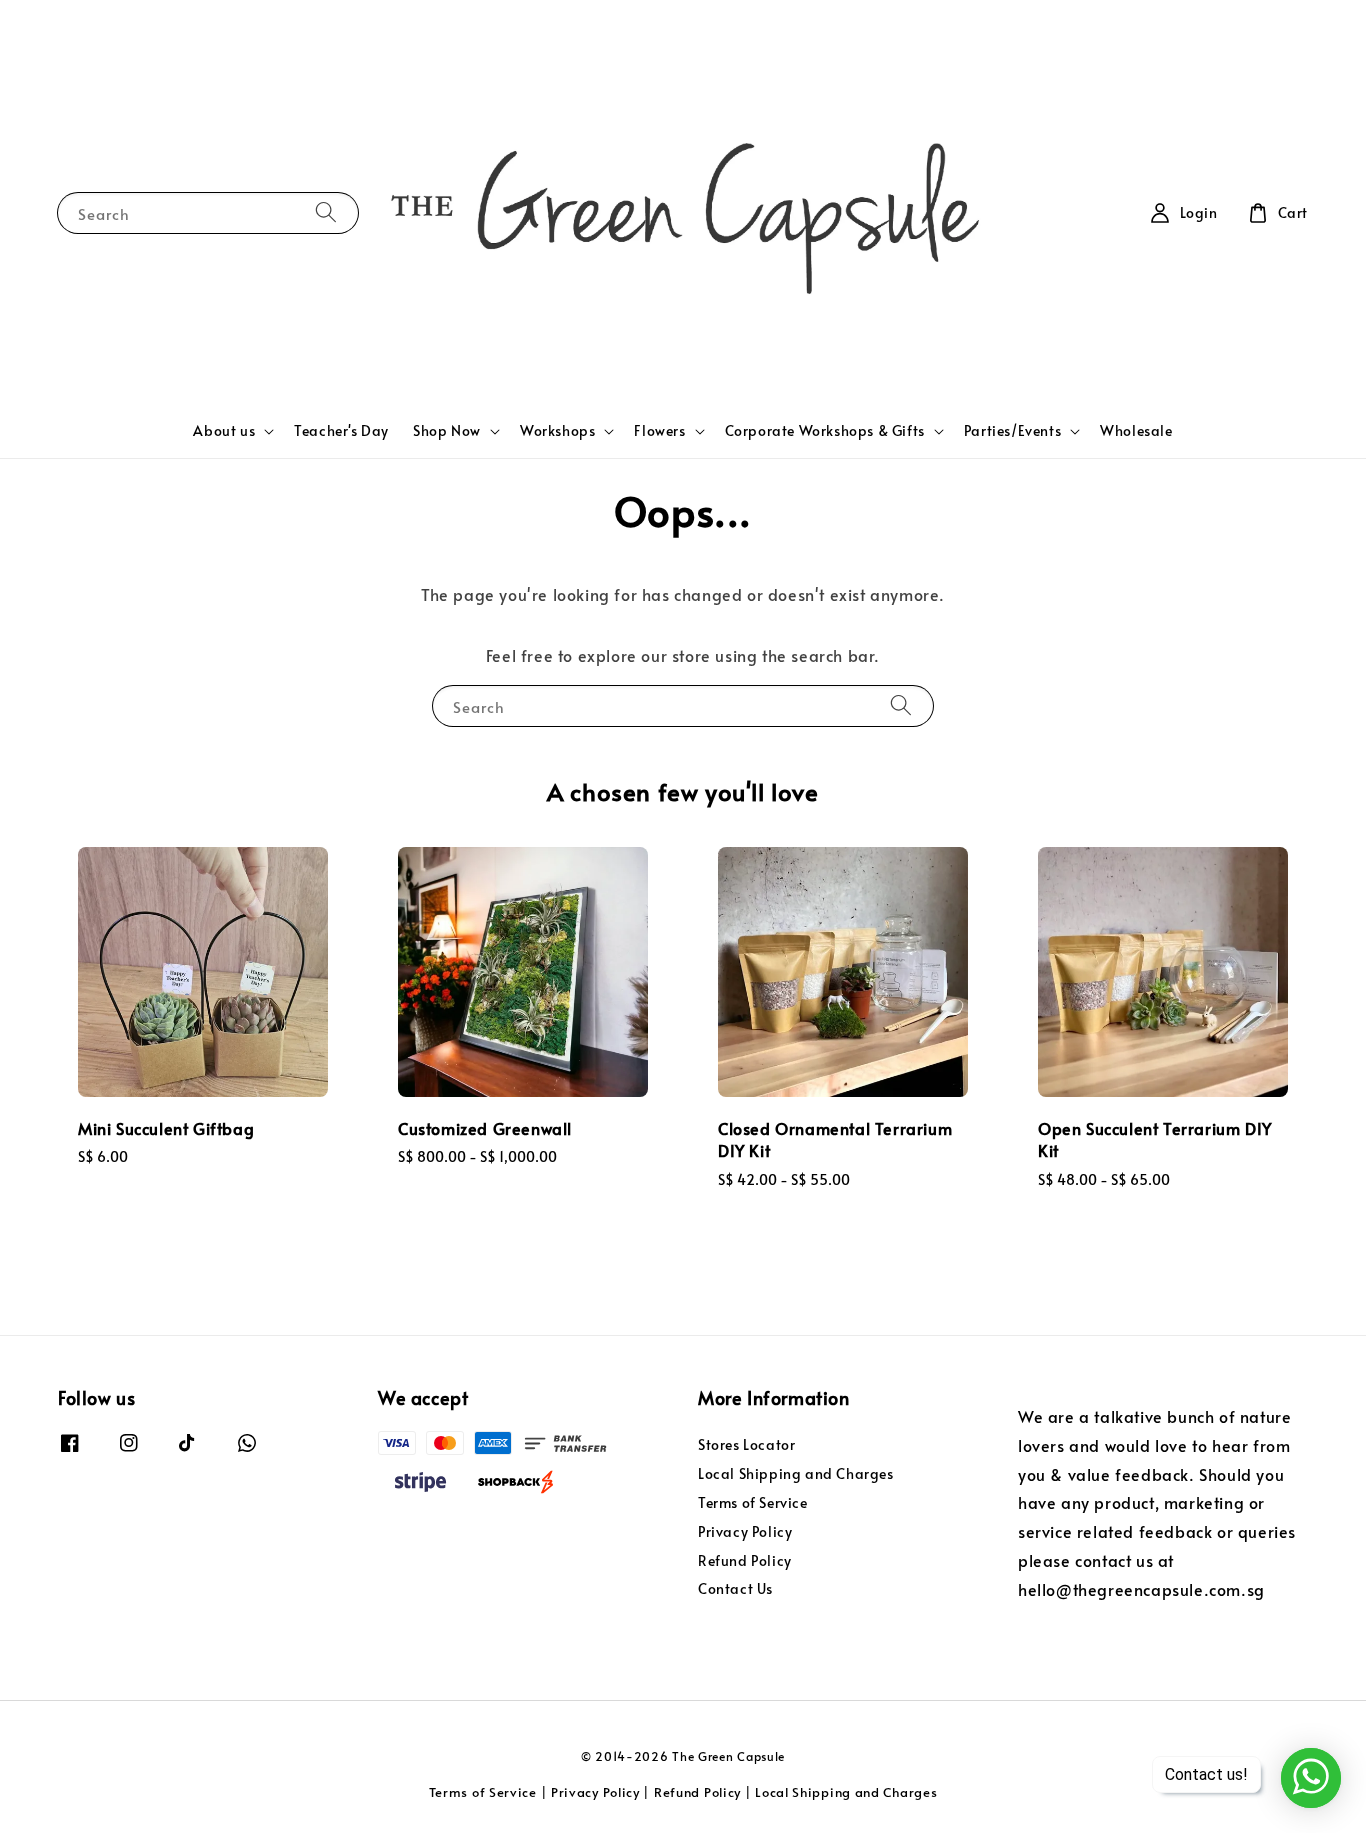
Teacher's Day (341, 430)
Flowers (659, 431)
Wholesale (1136, 430)
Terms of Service (753, 1502)
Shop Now (447, 431)
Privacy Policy (745, 1531)
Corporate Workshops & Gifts (825, 431)
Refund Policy (745, 1560)
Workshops (557, 431)
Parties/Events (1012, 431)
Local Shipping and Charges (796, 1473)
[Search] (326, 212)
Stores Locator (746, 1445)
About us (224, 431)
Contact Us (735, 1588)
